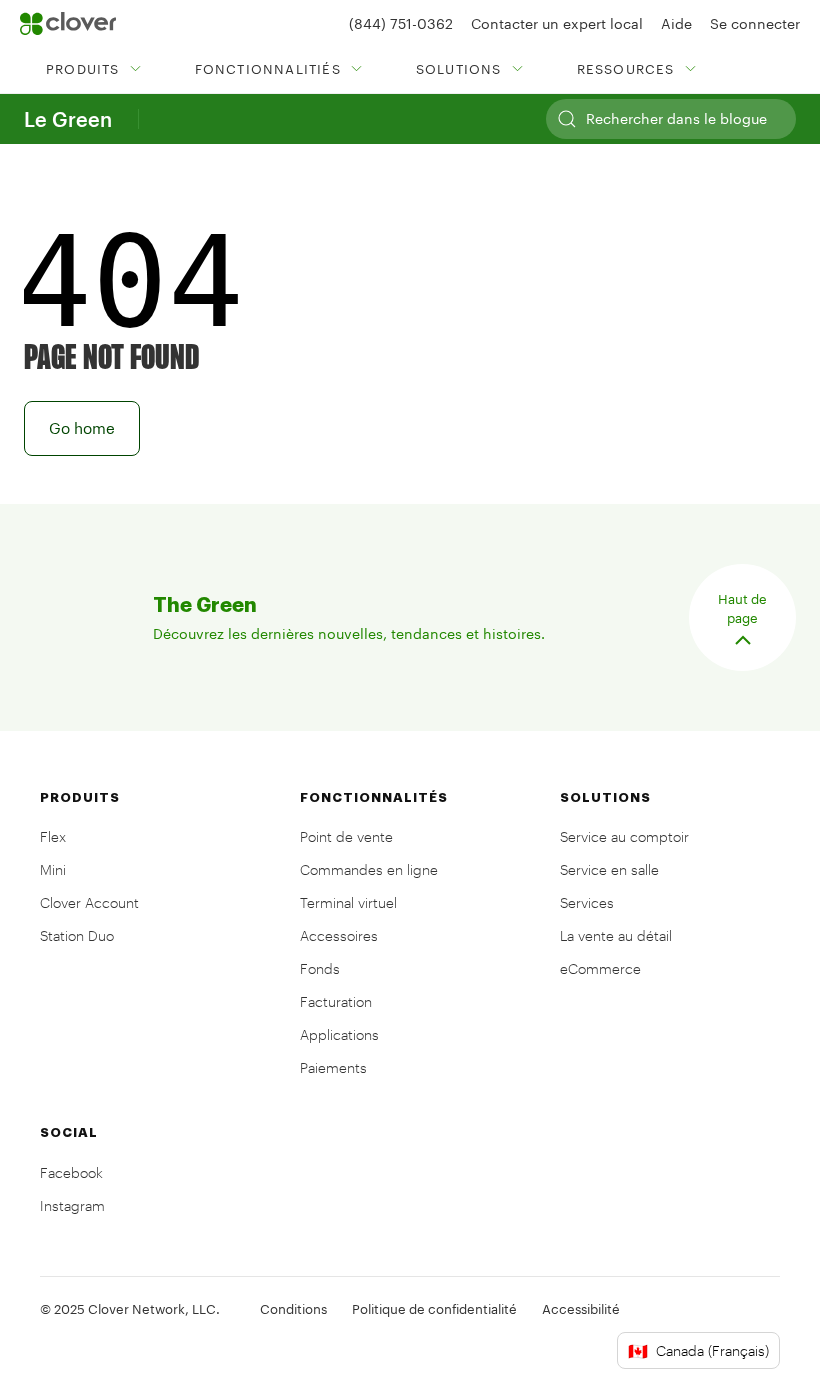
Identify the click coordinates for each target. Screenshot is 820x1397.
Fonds (320, 968)
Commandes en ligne (369, 869)
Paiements (333, 1067)
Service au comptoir (624, 836)
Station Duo (77, 935)
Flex (53, 836)
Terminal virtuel (348, 902)
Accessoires (339, 935)
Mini (53, 869)
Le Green (68, 119)
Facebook (71, 1172)
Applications (339, 1034)
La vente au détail (616, 935)
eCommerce (600, 968)
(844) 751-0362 (401, 23)
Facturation (336, 1001)
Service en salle (609, 869)
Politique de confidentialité (434, 1309)
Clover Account (89, 902)
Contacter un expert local (557, 23)
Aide (676, 23)
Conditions (293, 1309)
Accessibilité (581, 1309)
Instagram (72, 1205)
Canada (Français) (698, 1350)
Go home (82, 428)
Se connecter (755, 23)
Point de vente (346, 836)
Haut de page (742, 609)
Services (587, 902)
